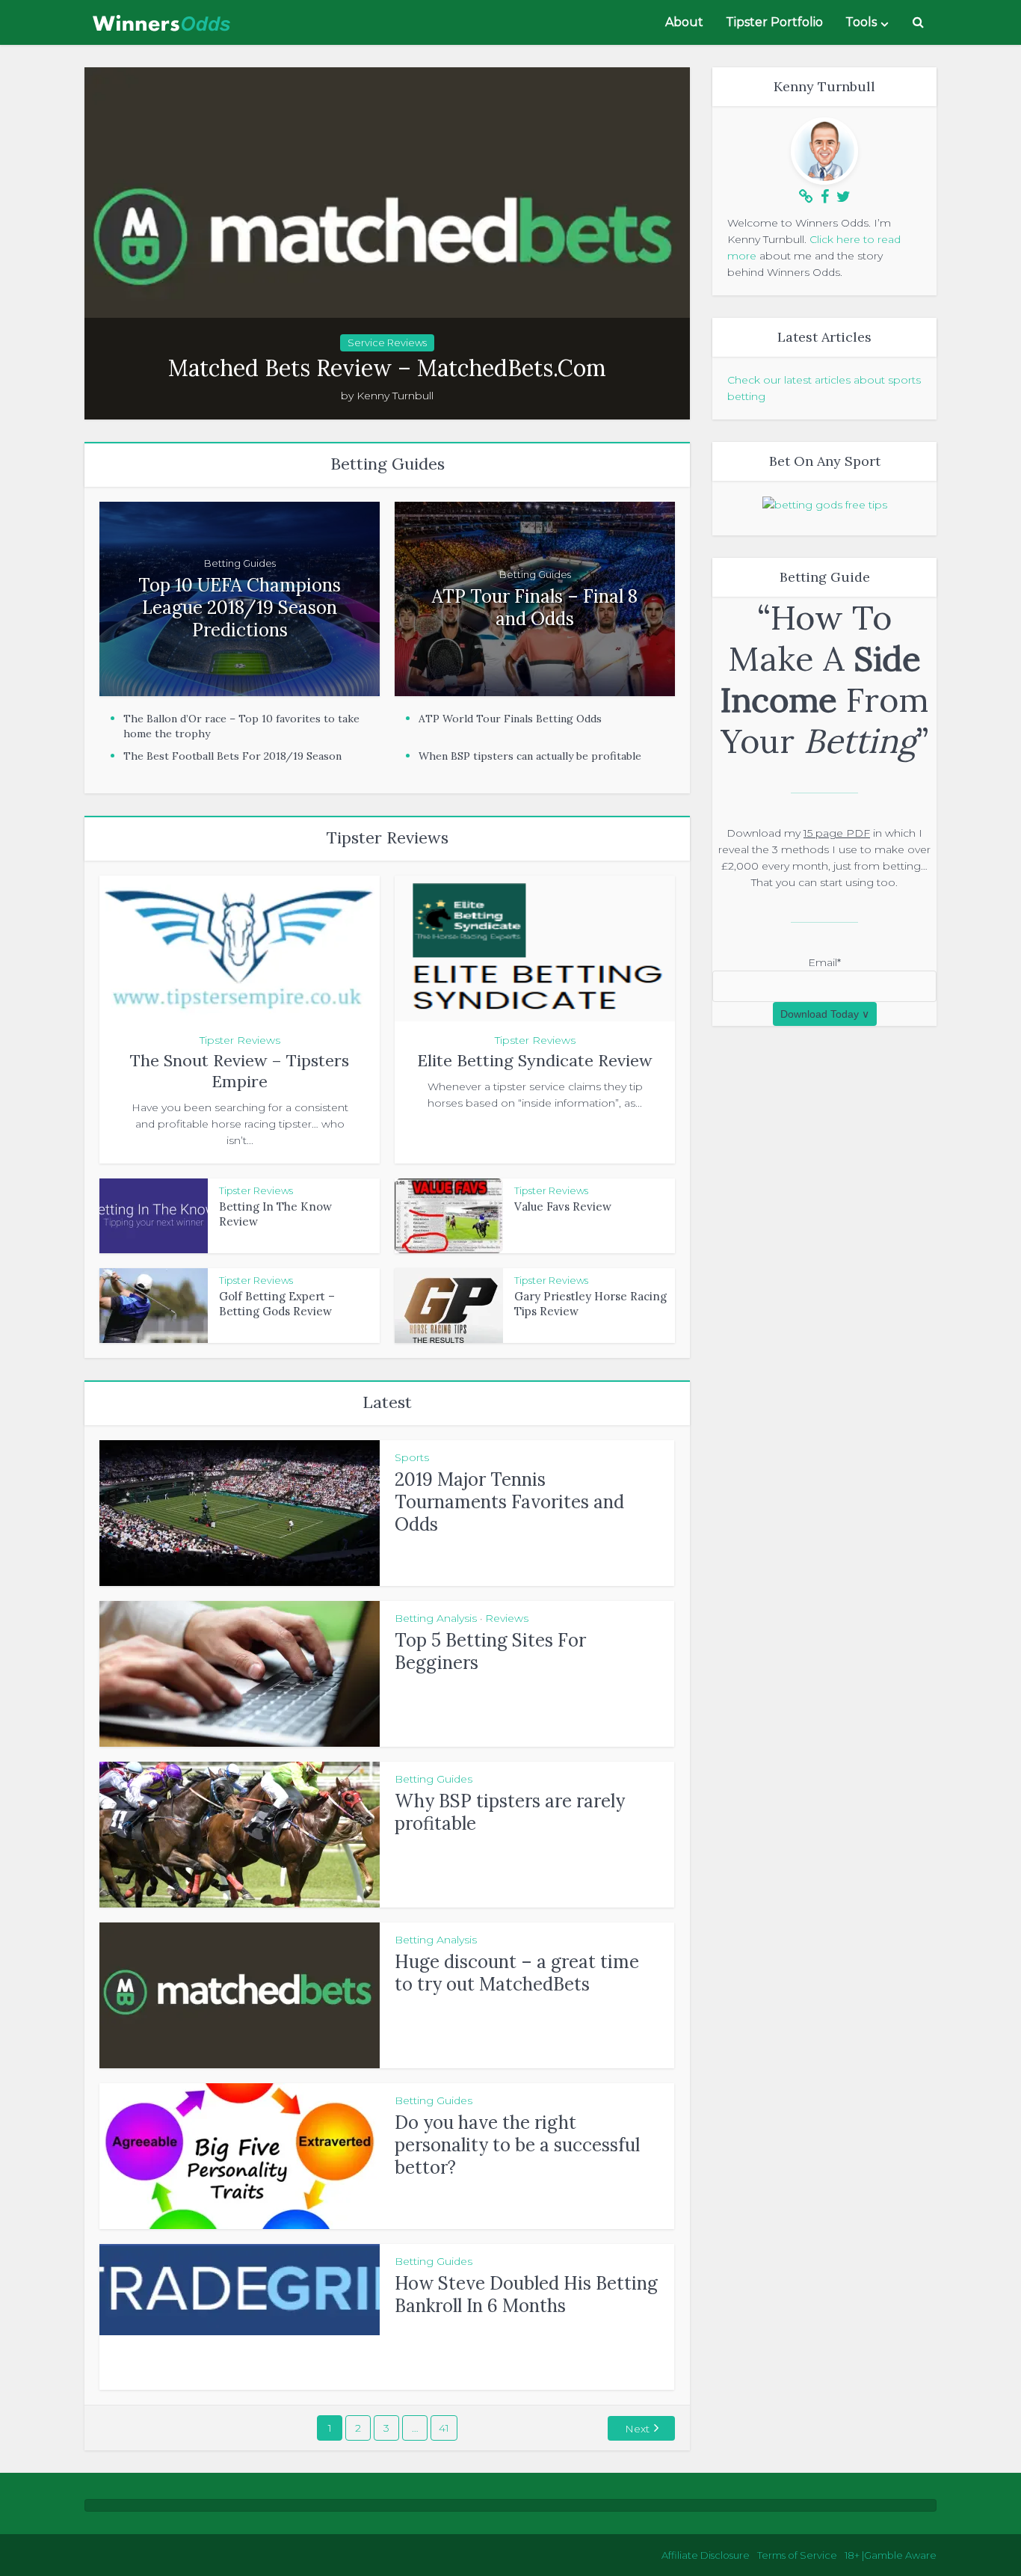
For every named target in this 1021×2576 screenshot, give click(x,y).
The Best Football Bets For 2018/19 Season (232, 756)
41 (444, 2428)
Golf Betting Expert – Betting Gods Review (277, 1304)
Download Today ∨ (825, 1014)
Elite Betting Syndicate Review (535, 1060)
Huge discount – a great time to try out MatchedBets (517, 1973)
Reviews (507, 1618)
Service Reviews (387, 342)
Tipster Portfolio (774, 22)
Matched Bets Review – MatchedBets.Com (387, 368)
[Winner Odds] (163, 19)
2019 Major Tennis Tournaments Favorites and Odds (509, 1502)
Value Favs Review (563, 1206)
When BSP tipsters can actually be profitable (530, 756)
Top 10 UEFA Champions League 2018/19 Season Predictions (240, 608)
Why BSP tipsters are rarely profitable (510, 1812)
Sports (412, 1457)
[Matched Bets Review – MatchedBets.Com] (387, 243)
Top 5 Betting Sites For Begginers (490, 1651)
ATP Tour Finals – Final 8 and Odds (535, 608)
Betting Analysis (436, 1618)
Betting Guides (240, 563)
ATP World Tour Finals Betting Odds (510, 719)
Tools (861, 22)
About (684, 22)
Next (637, 2429)
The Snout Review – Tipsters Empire (240, 1071)
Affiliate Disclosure (706, 2555)
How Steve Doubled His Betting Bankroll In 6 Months (526, 2294)
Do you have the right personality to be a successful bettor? (517, 2145)
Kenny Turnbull (395, 396)
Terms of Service (797, 2555)
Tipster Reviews (240, 1040)
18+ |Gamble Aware (891, 2555)
